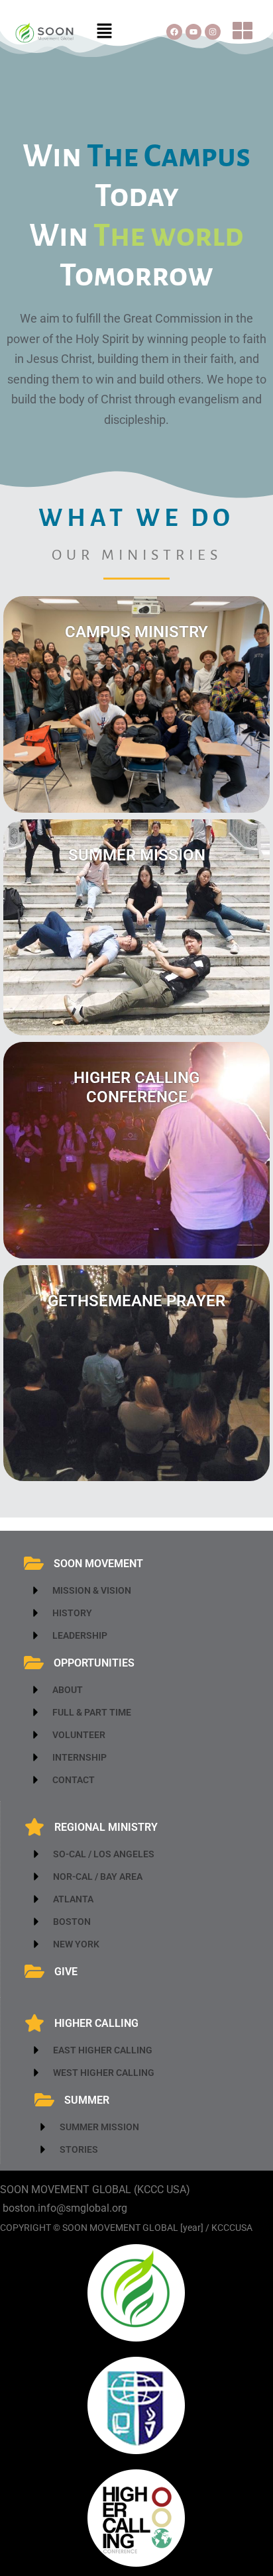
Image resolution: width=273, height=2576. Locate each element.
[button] (105, 32)
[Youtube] (193, 32)
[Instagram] (213, 32)
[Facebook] (174, 32)
